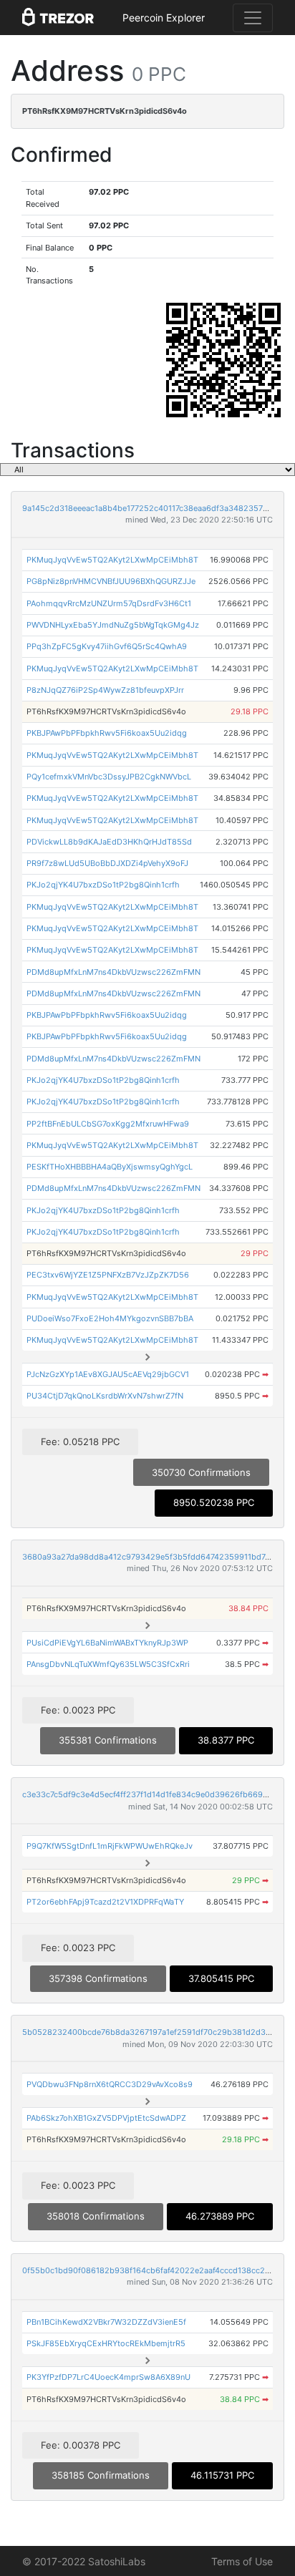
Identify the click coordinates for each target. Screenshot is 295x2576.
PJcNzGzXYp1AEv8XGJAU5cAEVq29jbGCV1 (108, 1374)
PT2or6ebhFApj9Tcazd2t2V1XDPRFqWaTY (105, 1902)
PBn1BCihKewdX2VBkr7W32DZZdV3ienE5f (106, 2322)
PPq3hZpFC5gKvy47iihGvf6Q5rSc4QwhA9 (107, 646)
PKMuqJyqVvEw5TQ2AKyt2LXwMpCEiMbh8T (112, 560)
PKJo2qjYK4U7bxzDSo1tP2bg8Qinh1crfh (103, 885)
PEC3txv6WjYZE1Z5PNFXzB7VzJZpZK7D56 (108, 1275)
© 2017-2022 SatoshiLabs (84, 2561)
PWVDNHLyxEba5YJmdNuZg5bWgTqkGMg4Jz (113, 625)
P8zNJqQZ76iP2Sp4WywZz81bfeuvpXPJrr (105, 690)
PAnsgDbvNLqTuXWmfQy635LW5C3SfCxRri (108, 1664)
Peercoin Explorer (164, 18)
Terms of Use (242, 2561)
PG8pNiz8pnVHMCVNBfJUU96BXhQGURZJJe (111, 581)
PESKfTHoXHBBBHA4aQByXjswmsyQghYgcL (110, 1167)
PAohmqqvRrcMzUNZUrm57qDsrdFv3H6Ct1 (109, 603)
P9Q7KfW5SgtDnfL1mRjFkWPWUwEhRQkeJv (110, 1846)
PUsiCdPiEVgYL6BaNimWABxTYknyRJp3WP (107, 1643)
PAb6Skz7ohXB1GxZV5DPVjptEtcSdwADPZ (106, 2118)
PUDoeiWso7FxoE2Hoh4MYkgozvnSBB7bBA (110, 1318)
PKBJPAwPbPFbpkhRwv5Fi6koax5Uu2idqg (107, 733)
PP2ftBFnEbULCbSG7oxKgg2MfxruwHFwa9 (108, 1124)
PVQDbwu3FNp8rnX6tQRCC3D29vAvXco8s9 (110, 2084)
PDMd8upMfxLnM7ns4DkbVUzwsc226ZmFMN (113, 972)
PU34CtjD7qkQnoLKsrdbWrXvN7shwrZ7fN (105, 1396)
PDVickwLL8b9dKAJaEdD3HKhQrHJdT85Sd (109, 842)
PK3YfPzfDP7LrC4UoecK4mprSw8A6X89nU (108, 2377)
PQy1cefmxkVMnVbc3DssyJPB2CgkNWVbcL (109, 777)
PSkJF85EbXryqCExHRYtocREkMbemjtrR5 (106, 2343)
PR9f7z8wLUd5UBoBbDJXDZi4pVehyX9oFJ (107, 863)
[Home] (58, 18)
